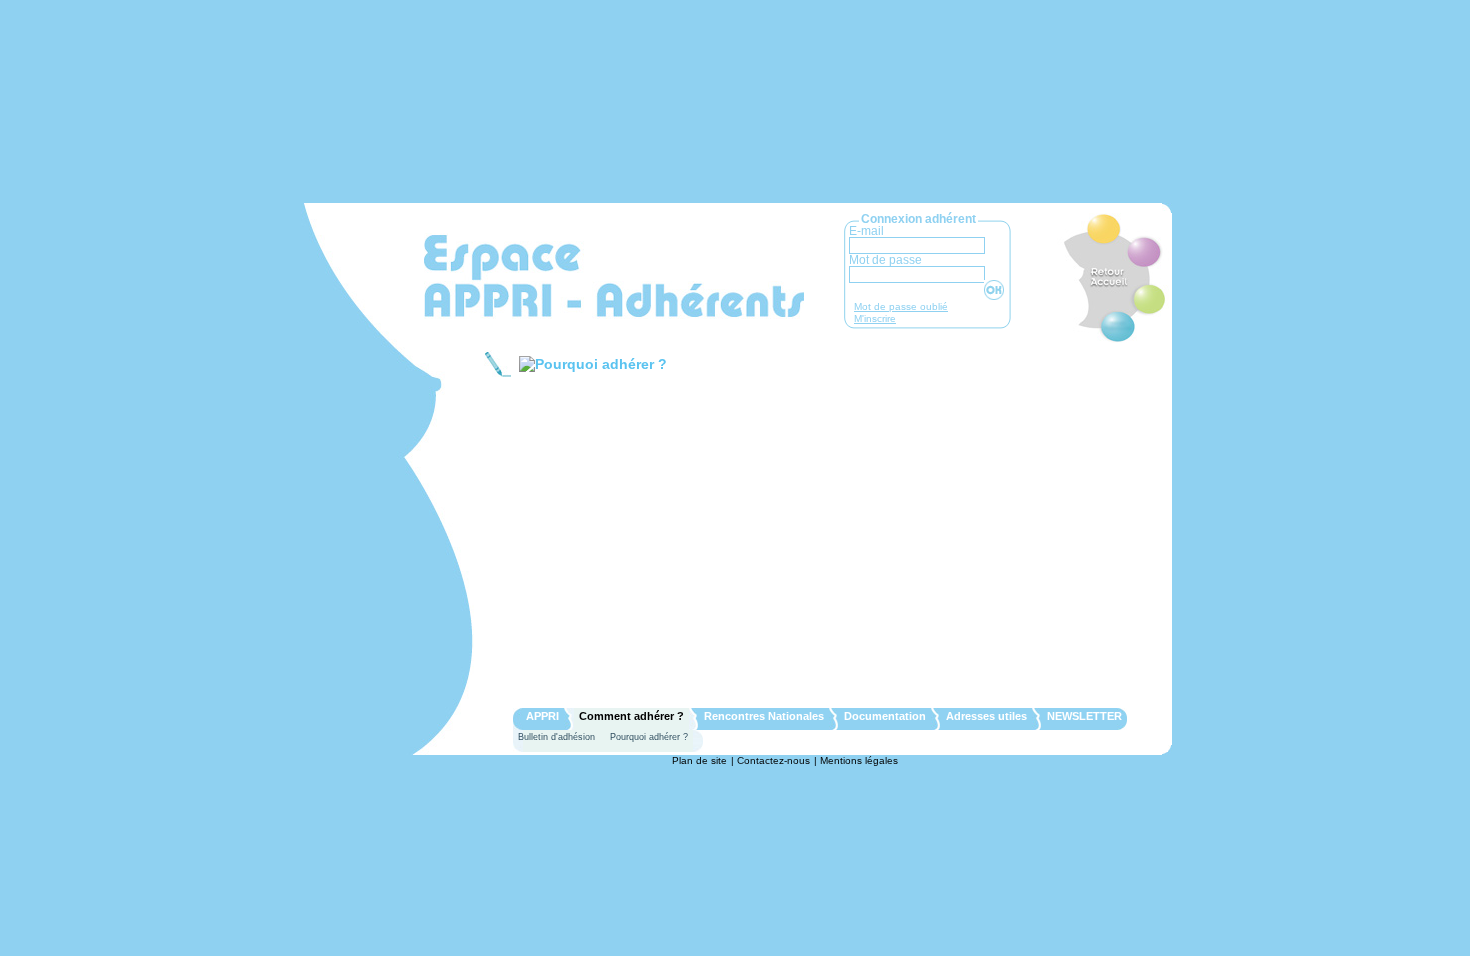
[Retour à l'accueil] (1106, 280)
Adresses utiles (986, 716)
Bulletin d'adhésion (556, 737)
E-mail (866, 231)
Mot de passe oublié (901, 306)
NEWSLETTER (1084, 716)
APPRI (542, 716)
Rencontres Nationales (764, 716)
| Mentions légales (856, 760)
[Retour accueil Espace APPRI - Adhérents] (614, 276)
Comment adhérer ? (631, 716)
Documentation (885, 716)
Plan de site (699, 760)
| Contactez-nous (770, 760)
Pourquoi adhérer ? (649, 737)
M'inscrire (875, 318)
